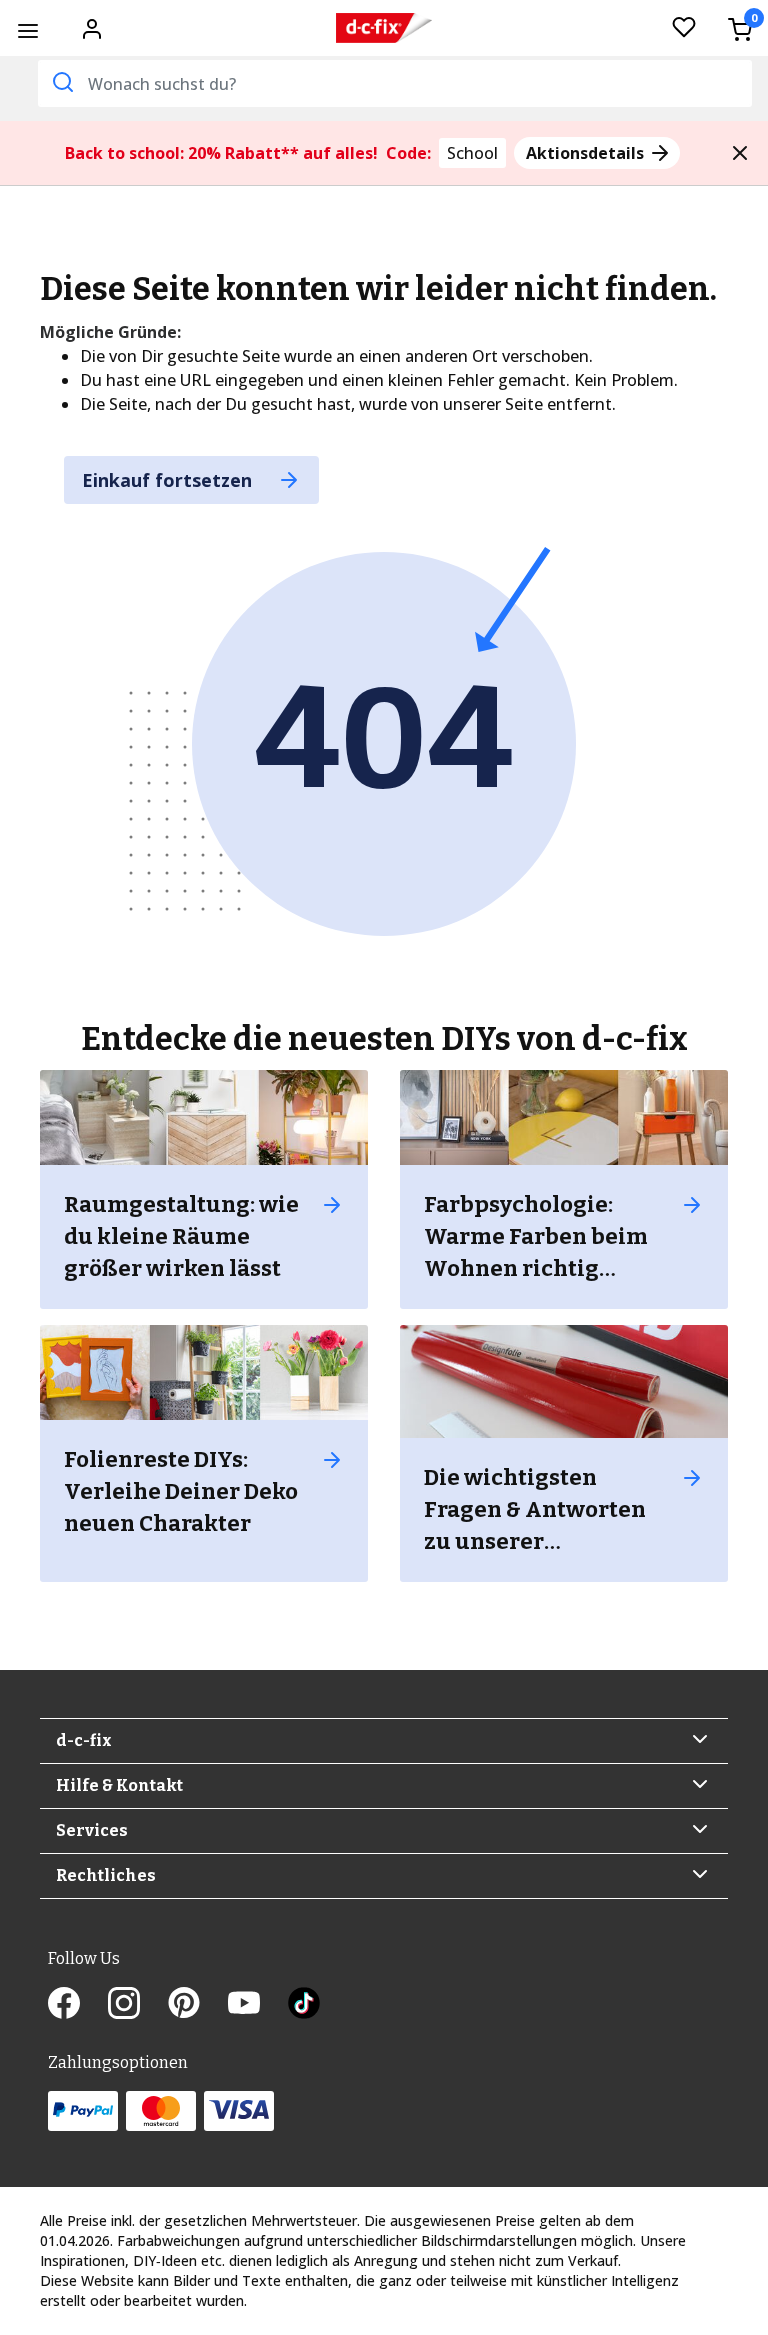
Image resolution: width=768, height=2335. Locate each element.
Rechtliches (106, 1875)
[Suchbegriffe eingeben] (61, 82)
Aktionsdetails (587, 153)
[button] (740, 153)
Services (92, 1830)
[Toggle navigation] (27, 30)
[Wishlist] (684, 28)
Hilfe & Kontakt (119, 1785)
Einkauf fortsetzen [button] (169, 480)
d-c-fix (84, 1740)
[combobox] (395, 83)
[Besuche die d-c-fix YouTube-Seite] (258, 2005)
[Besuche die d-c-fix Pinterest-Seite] (198, 2005)
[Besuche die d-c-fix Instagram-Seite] (138, 2005)
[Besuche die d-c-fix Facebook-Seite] (78, 2005)
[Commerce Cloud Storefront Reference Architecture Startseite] (384, 28)
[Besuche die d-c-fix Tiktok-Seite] (304, 2005)
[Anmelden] (92, 27)
